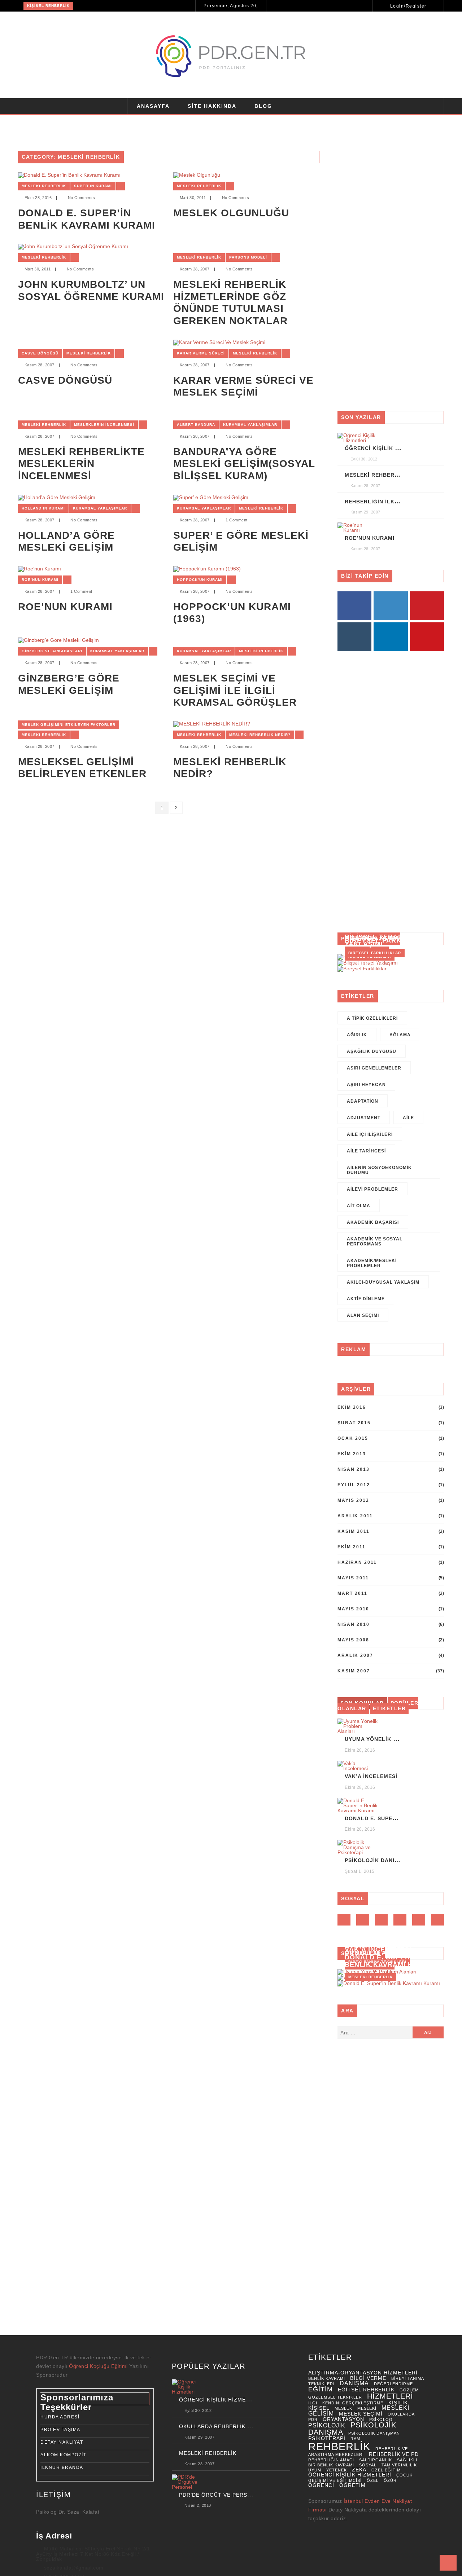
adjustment (364, 1118)
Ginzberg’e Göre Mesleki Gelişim (69, 684)
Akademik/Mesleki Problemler (372, 1263)
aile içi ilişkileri (370, 1134)
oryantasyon (343, 2419)
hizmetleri (390, 2396)
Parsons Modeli (248, 257)
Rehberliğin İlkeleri (378, 502)
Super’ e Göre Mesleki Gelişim (241, 541)
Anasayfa (153, 106)
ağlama (400, 1035)
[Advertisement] (391, 276)
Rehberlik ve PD (394, 2454)
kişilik (398, 2403)
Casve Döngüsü (40, 353)
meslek (343, 2408)
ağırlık (357, 1035)
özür (390, 2480)
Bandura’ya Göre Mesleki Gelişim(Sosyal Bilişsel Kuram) (244, 464)
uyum (315, 2470)
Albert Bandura (196, 425)
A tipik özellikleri (372, 1018)
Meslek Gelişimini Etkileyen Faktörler (69, 725)
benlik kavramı (327, 2378)
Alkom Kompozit (63, 2455)
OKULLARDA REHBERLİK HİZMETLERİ (230, 2426)
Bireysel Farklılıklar (389, 940)
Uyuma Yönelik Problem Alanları (398, 1739)
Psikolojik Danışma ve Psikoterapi (400, 1860)
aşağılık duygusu (372, 1051)
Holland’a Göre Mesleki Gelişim (66, 541)
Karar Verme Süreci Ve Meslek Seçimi (243, 386)
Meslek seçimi (361, 2414)
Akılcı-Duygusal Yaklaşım (383, 1282)
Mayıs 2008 (353, 1640)
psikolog (381, 2420)
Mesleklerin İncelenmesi (104, 425)
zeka (359, 2470)
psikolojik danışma (352, 2429)
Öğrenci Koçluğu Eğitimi (99, 2366)
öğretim (352, 2485)
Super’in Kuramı (93, 186)
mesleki (367, 2408)
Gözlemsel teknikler (335, 2397)
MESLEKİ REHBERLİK (208, 2453)
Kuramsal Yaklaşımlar (250, 425)
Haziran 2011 (357, 1562)
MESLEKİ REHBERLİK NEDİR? (230, 768)
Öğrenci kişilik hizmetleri (350, 2475)
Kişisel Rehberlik (48, 6)
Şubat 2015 (354, 1423)
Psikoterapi (327, 2438)
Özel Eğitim (386, 2470)
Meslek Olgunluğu (231, 213)
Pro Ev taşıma (60, 2430)
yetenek (337, 2470)
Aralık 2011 (355, 1516)
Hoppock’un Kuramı (200, 580)
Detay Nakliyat (62, 2442)
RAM (355, 2439)
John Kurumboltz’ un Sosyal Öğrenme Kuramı (91, 290)
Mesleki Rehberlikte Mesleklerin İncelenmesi (81, 464)
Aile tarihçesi (366, 1151)
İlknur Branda (62, 2467)
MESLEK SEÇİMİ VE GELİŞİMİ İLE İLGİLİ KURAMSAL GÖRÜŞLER (235, 690)
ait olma (359, 1206)
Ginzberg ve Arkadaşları (52, 651)
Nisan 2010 (354, 1624)
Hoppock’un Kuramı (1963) (232, 613)
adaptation (363, 1101)
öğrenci (321, 2485)
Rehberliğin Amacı (331, 2460)
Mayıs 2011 (353, 1578)
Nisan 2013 (354, 1469)
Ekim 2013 (352, 1454)
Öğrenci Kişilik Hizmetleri (387, 448)
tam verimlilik (399, 2465)
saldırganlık (376, 2460)
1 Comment (237, 520)
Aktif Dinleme (366, 1299)
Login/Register (408, 6)
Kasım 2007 (354, 1671)
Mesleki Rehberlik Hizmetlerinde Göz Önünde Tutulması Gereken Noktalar (230, 303)
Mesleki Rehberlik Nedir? (260, 735)
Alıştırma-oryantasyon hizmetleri (363, 2373)
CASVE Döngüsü (65, 380)
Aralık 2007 (355, 1655)
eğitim (321, 2389)
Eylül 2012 (354, 1485)
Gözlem (409, 2390)
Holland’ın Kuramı (43, 508)
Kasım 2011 (354, 1531)
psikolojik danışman (374, 2433)
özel (373, 2480)
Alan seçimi (363, 1315)
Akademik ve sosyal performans (375, 1241)
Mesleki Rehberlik (44, 186)
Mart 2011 (352, 1593)
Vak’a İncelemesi (371, 1776)
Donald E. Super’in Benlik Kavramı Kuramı (87, 219)
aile (408, 1118)
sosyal (368, 2465)
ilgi (313, 2403)
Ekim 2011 (352, 1547)
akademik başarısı (373, 1222)
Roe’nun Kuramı (40, 580)
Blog (263, 106)
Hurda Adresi (60, 2417)
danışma (354, 2383)
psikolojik (327, 2425)
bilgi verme (368, 2378)
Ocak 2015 (353, 1438)
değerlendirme (393, 2384)
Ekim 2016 (352, 1407)
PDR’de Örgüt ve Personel (221, 2495)
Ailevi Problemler (372, 1189)
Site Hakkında (212, 106)
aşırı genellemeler (374, 1068)
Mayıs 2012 (353, 1500)
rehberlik (339, 2446)
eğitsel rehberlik (366, 2390)
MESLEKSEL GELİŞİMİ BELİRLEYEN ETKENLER (82, 768)
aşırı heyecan (366, 1085)
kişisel (319, 2408)
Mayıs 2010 (353, 1609)
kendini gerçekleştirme (353, 2403)
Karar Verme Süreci (201, 353)
